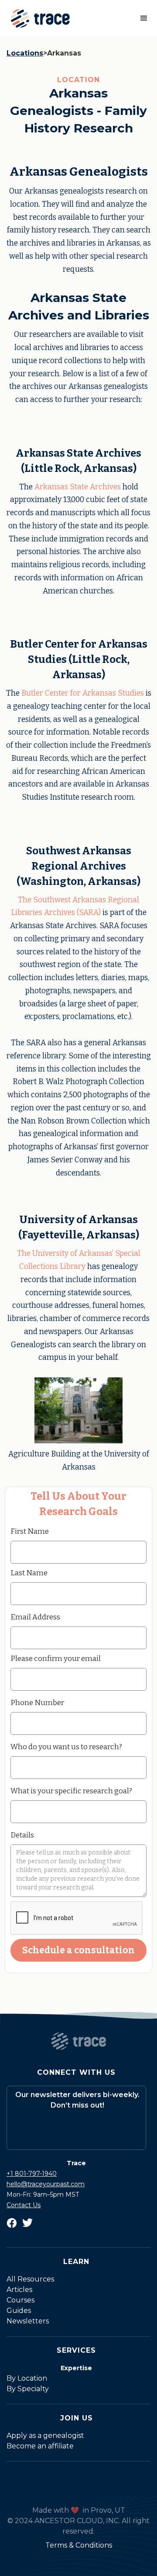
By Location (27, 2378)
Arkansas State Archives (77, 487)
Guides (19, 2311)
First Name (30, 1531)
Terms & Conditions (79, 2545)
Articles (19, 2290)
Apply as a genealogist (45, 2436)
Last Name (29, 1573)
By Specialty (28, 2389)
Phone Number (37, 1702)
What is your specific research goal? (71, 1791)
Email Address (35, 1617)
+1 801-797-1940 (32, 2174)
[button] (144, 18)
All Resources (30, 2279)
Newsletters (28, 2321)
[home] (38, 18)
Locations (25, 53)
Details (22, 1835)
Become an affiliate (40, 2446)
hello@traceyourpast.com (46, 2184)
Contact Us (24, 2205)
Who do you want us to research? (66, 1747)
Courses (20, 2300)
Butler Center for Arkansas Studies (83, 693)
